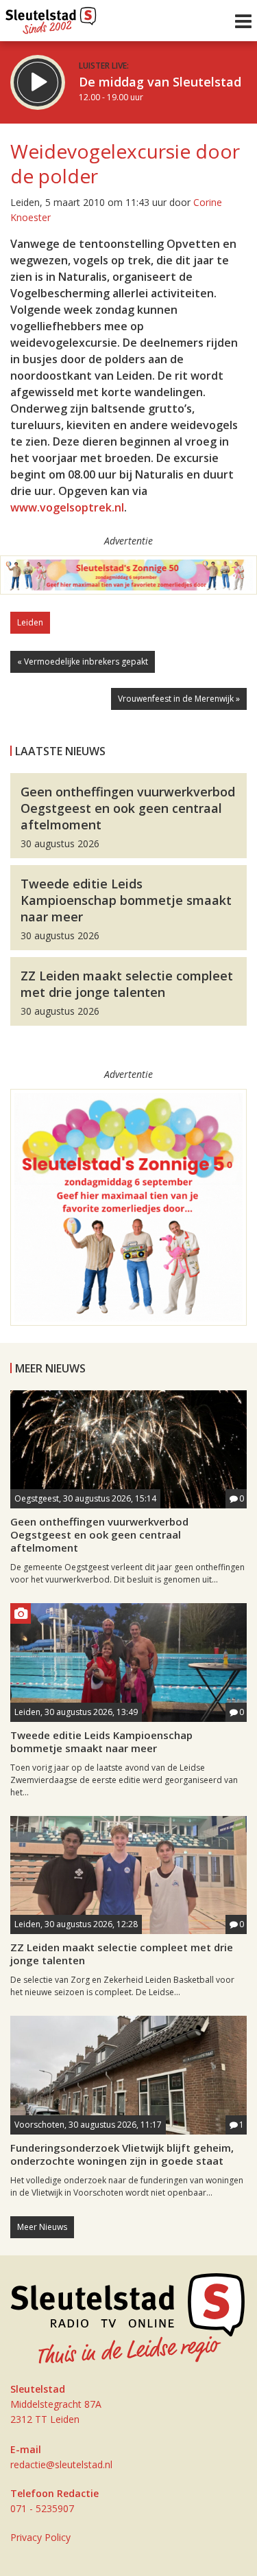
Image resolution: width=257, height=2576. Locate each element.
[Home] (51, 17)
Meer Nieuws (42, 2227)
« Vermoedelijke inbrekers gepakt (83, 662)
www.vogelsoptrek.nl (67, 507)
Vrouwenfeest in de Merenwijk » (179, 699)
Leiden (30, 622)
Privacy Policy (40, 2537)
